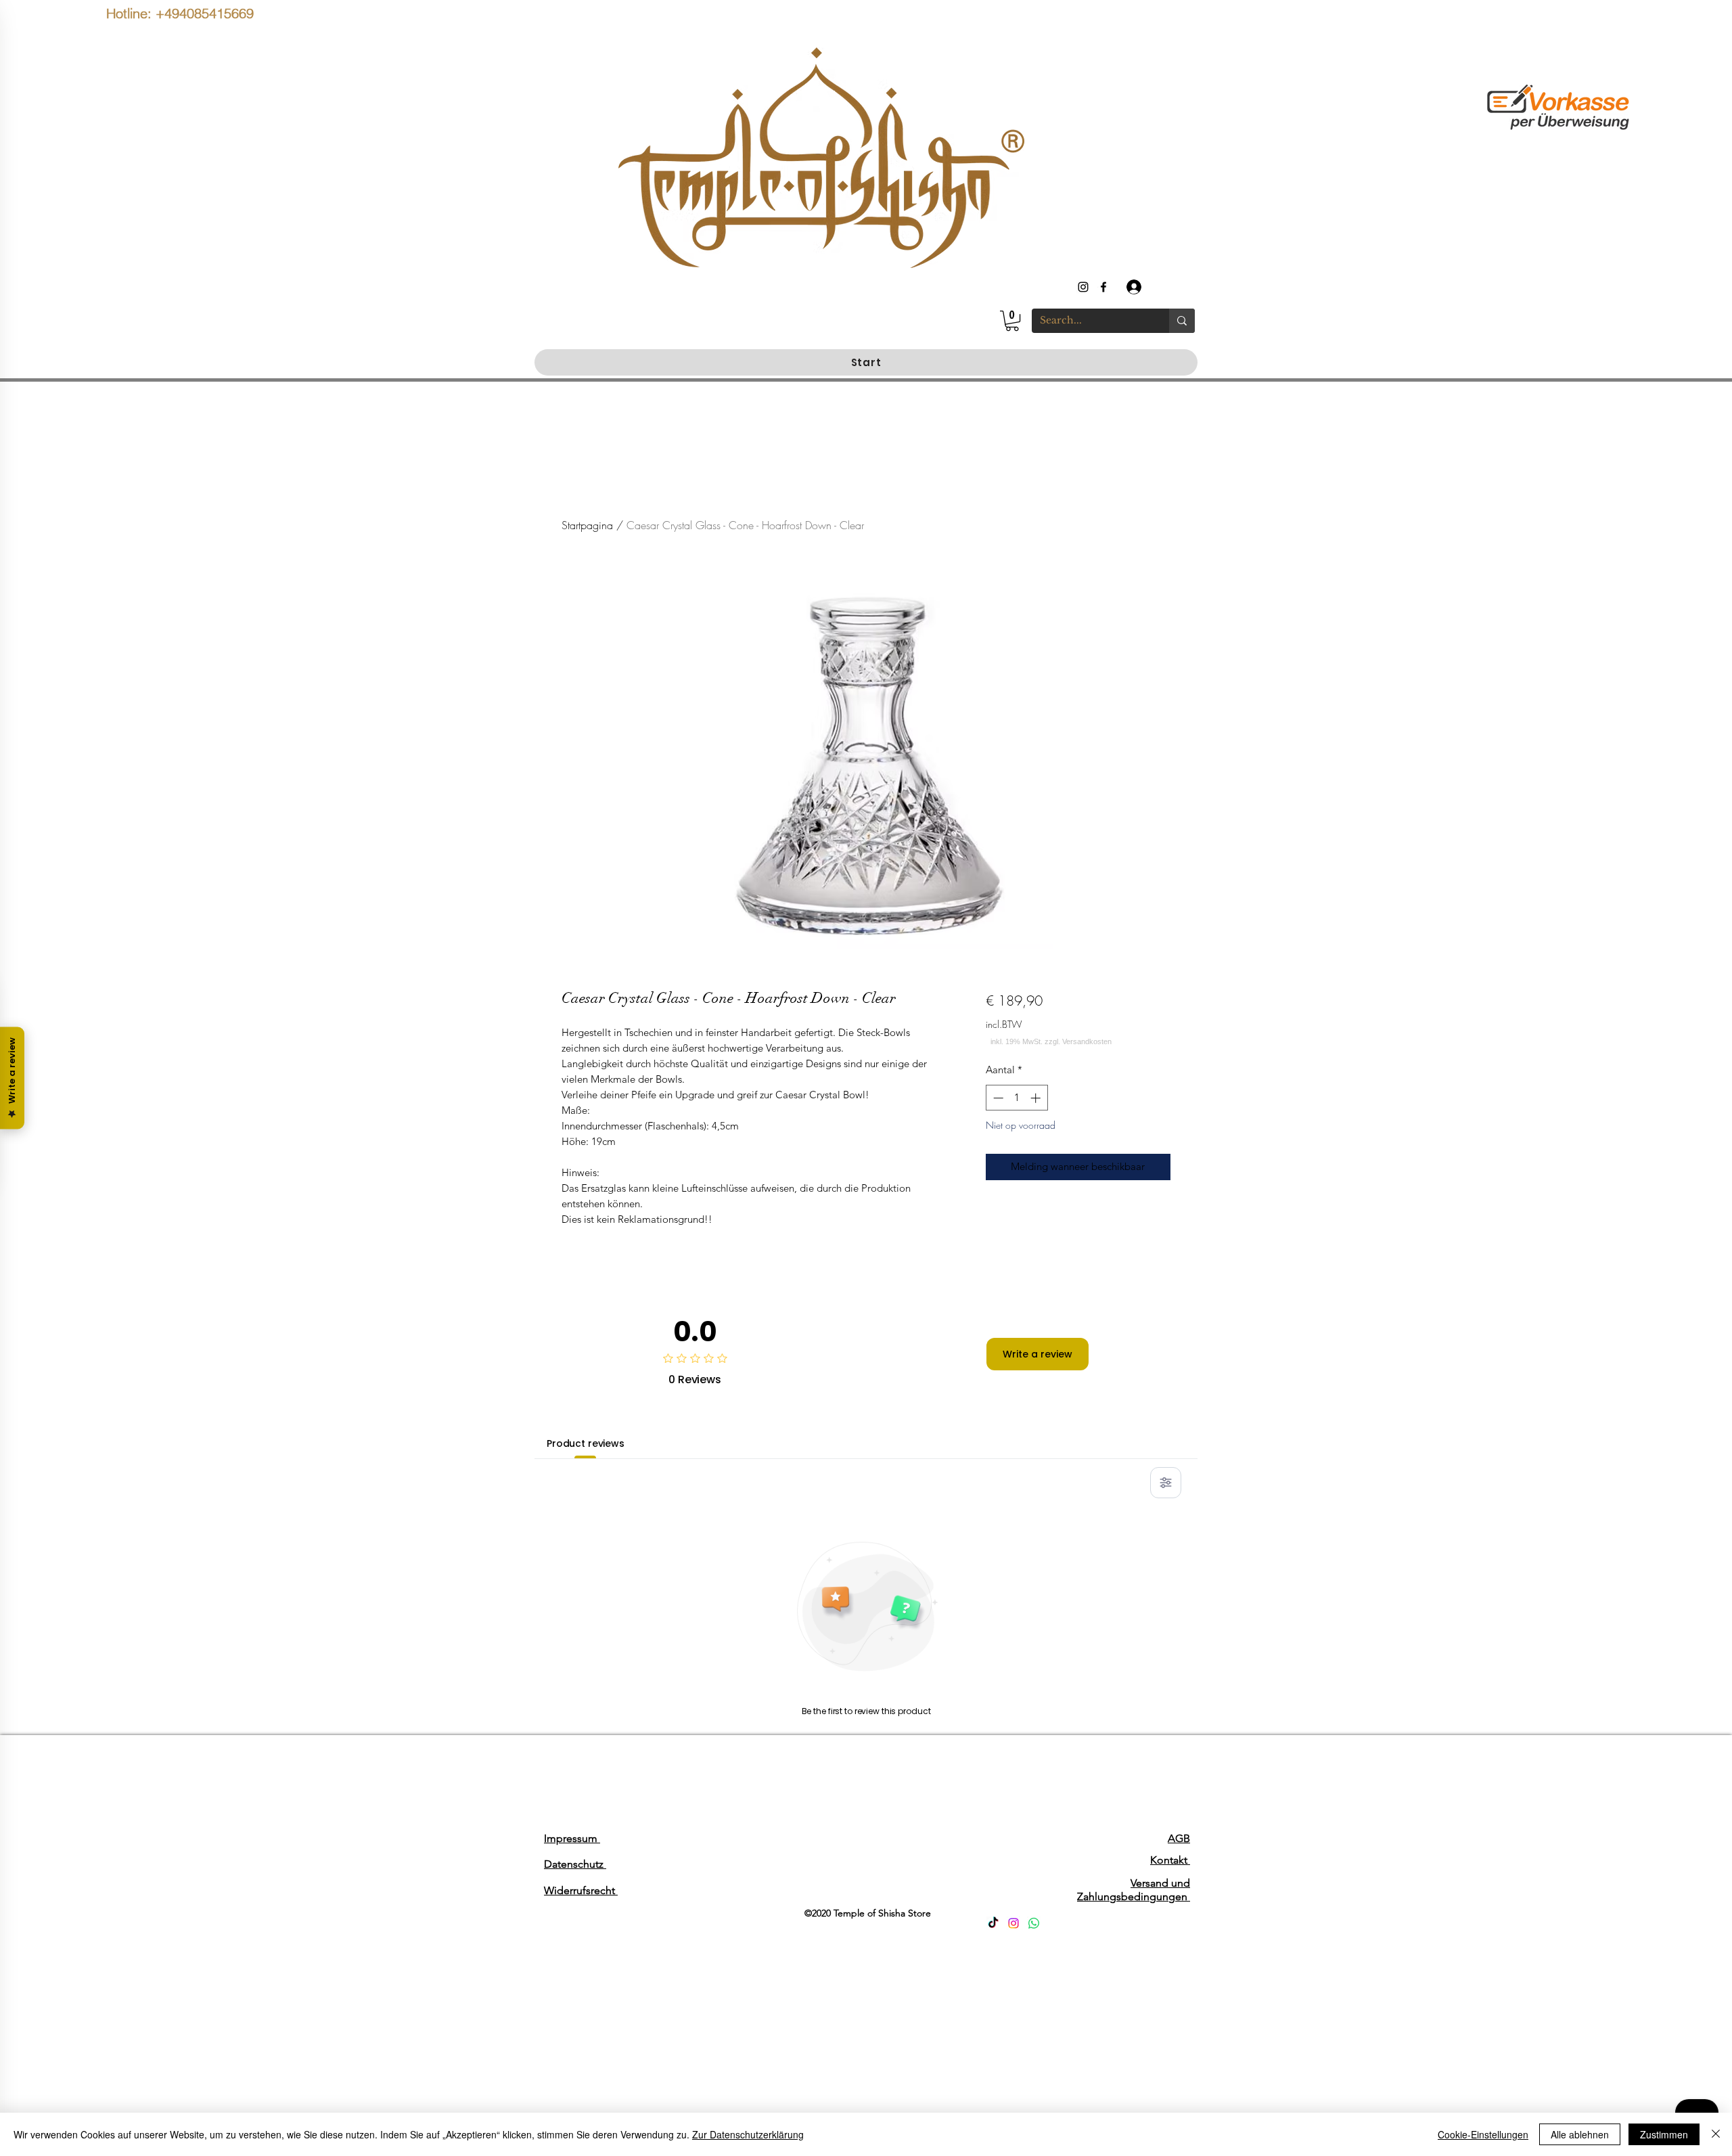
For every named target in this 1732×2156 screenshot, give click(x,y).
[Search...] (1182, 321)
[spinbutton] (1017, 1098)
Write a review (1038, 1354)
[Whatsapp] (1034, 1923)
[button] (1012, 321)
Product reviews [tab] (586, 1443)
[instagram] (1083, 287)
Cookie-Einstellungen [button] (1483, 2134)
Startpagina (587, 525)
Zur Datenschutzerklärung (748, 2134)
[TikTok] (993, 1923)
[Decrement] (997, 1098)
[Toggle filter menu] (1166, 1483)
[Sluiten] (1716, 2134)
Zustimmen (1664, 2134)
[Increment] (1037, 1098)
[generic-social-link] (1103, 287)
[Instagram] (1013, 1923)
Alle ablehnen (1580, 2134)
